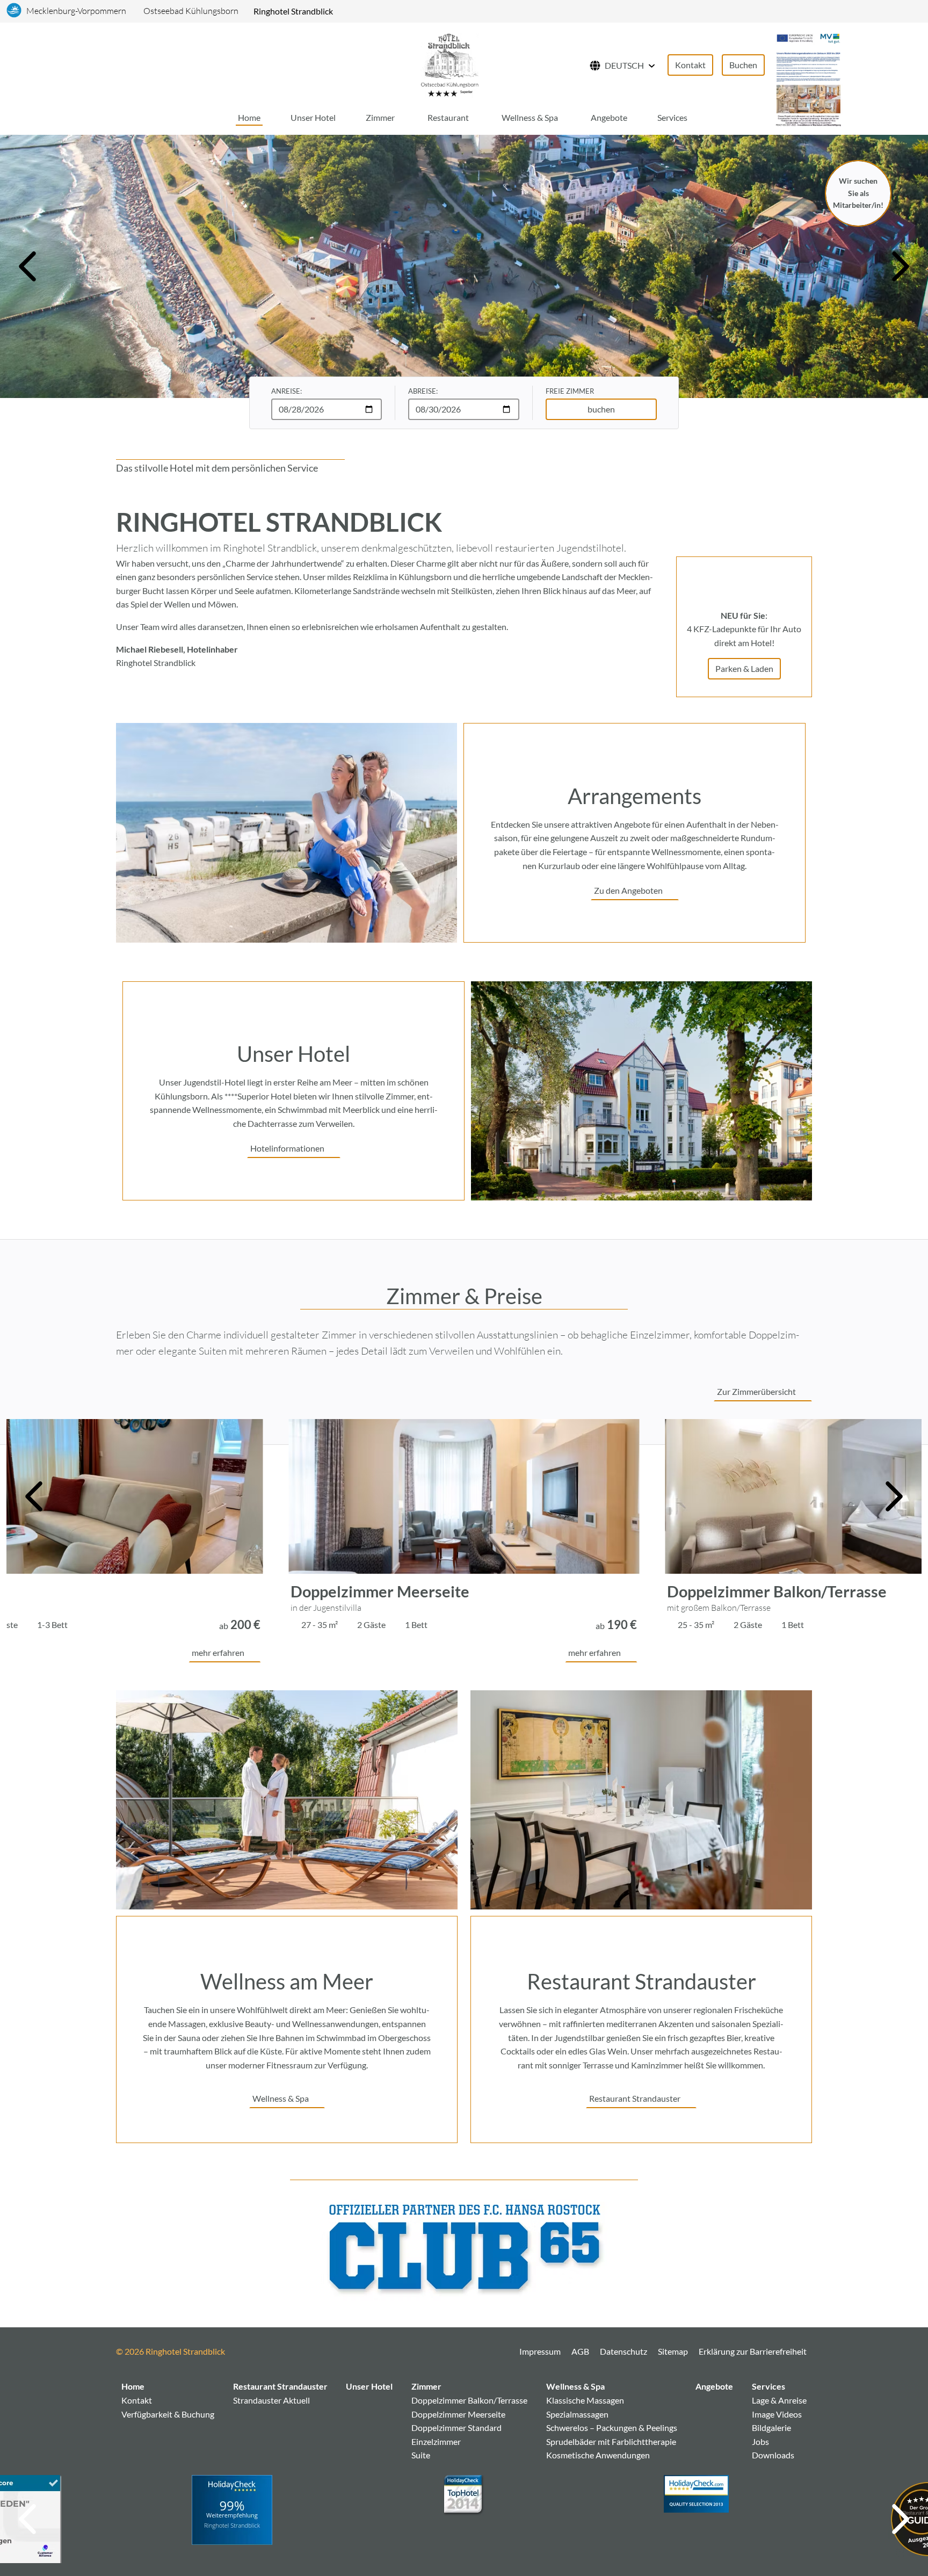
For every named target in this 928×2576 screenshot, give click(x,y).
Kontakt (690, 65)
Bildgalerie (771, 2427)
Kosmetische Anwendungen (598, 2455)
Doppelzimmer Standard (456, 2427)
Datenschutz (624, 2351)
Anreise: (287, 391)
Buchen (743, 65)
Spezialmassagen (577, 2414)
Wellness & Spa (530, 117)
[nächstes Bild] (901, 266)
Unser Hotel (313, 117)
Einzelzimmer (436, 2441)
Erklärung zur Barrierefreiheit (753, 2351)
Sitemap (673, 2351)
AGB (580, 2351)
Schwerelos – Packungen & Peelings (612, 2427)
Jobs (760, 2441)
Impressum (540, 2351)
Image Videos (777, 2414)
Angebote (609, 117)
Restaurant (448, 117)
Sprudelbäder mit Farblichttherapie (611, 2441)
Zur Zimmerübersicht (756, 1391)
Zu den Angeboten (628, 890)
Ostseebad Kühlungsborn (191, 11)
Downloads (773, 2455)
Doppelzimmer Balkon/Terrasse (400, 1591)
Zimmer (380, 117)
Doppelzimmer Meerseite (458, 2414)
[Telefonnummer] (182, 66)
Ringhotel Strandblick (293, 11)
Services (672, 117)
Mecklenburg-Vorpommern (76, 11)
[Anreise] (167, 66)
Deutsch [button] (624, 65)
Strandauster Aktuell (271, 2400)
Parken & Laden (744, 668)
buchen (601, 409)
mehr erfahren (218, 1652)
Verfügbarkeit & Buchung (168, 2414)
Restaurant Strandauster (635, 2098)
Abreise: (423, 391)
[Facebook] (242, 2355)
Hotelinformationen (287, 1148)
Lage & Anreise (779, 2400)
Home (249, 117)
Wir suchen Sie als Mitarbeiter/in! (858, 193)
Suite (421, 2455)
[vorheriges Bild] (27, 266)
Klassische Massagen (585, 2400)
